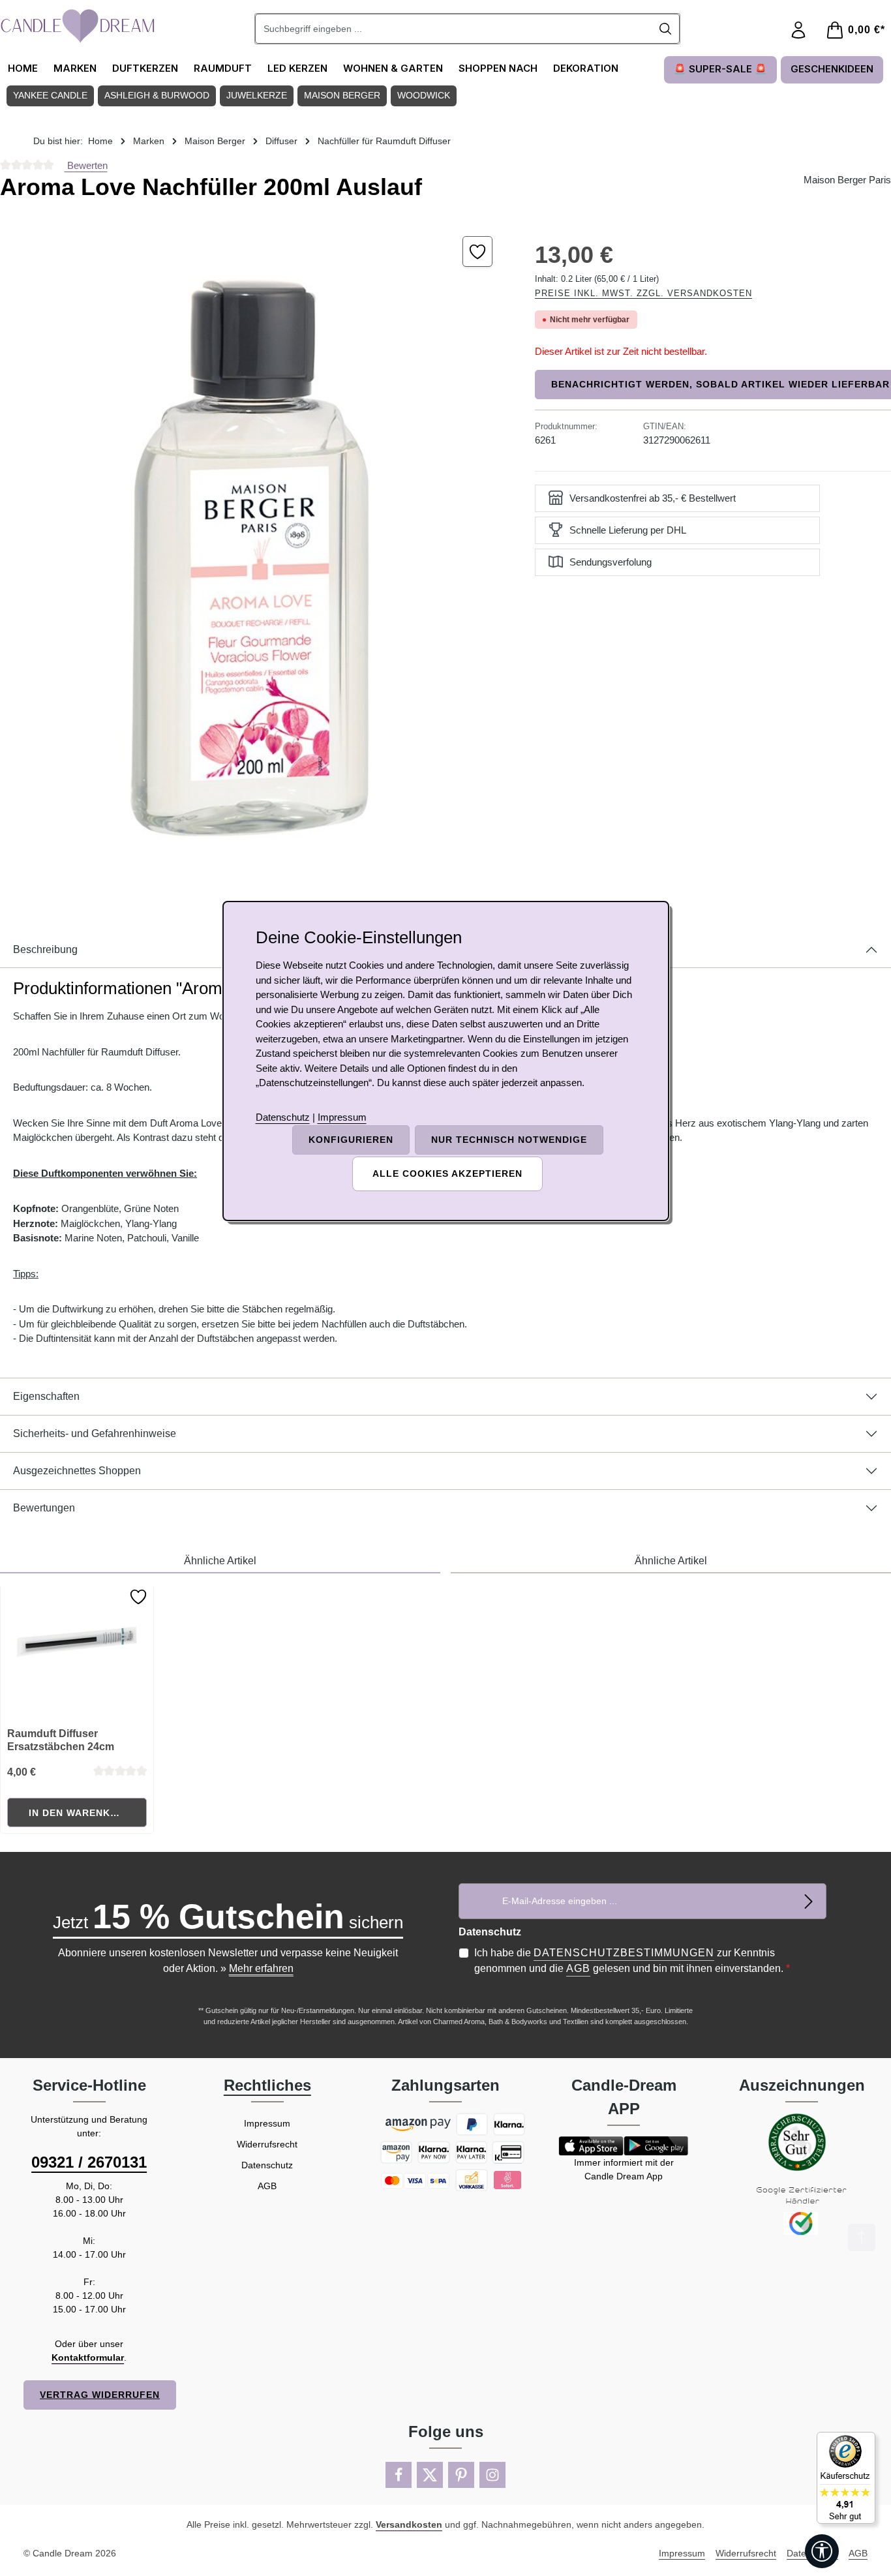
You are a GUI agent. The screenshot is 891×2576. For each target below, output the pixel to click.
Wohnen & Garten (393, 68)
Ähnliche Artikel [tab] (220, 1561)
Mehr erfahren (261, 1968)
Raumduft (223, 68)
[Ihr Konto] (798, 30)
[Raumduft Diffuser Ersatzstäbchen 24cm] (77, 1652)
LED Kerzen (297, 68)
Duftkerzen (145, 68)
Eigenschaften (46, 1396)
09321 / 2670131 (89, 2162)
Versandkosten (409, 2524)
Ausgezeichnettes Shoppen (77, 1471)
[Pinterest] (461, 2475)
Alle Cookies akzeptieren (447, 1174)
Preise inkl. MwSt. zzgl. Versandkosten (643, 293)
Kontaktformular (88, 2357)
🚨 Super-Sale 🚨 (720, 69)
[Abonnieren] (808, 1901)
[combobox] (454, 29)
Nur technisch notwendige (509, 1140)
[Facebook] (399, 2475)
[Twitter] (430, 2475)
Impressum (267, 2123)
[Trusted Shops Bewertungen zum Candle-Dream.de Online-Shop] (846, 2478)
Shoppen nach (498, 68)
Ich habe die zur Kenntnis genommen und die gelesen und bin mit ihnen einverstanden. (632, 1961)
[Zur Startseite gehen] (78, 26)
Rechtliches (267, 2085)
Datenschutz (267, 2165)
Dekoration (586, 68)
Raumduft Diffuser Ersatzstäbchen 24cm (61, 1740)
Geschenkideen (832, 69)
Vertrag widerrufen (100, 2395)
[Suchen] (666, 29)
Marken (75, 68)
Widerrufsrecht (267, 2144)
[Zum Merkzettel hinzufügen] (478, 251)
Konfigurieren (351, 1140)
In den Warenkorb (81, 1813)
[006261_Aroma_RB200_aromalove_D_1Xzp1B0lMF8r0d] (254, 550)
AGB (578, 1968)
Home (23, 68)
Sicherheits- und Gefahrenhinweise (95, 1433)
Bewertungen (44, 1508)
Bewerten (86, 165)
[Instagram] (492, 2475)
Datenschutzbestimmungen (624, 1953)
